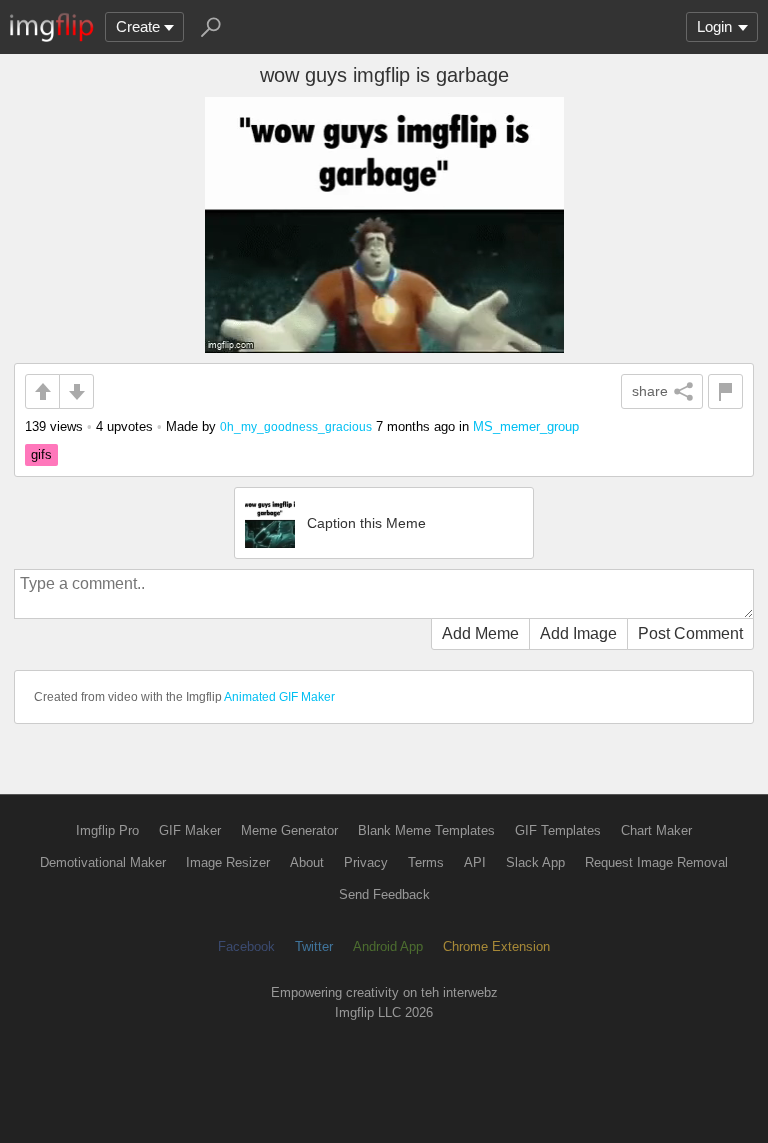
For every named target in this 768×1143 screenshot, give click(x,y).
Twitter (314, 946)
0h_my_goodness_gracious (296, 426)
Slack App (535, 862)
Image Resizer (228, 862)
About (307, 862)
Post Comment (690, 633)
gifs (41, 454)
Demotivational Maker (103, 862)
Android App (388, 946)
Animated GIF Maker (279, 697)
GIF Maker (190, 830)
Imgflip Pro (107, 830)
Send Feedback (384, 894)
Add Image (578, 633)
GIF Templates (558, 830)
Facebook (246, 946)
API (475, 862)
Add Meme (480, 633)
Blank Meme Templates (426, 830)
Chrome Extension (496, 946)
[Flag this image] (725, 391)
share (650, 391)
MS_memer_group (526, 426)
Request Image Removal (656, 862)
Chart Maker (656, 830)
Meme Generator (289, 830)
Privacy (366, 862)
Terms (426, 862)
